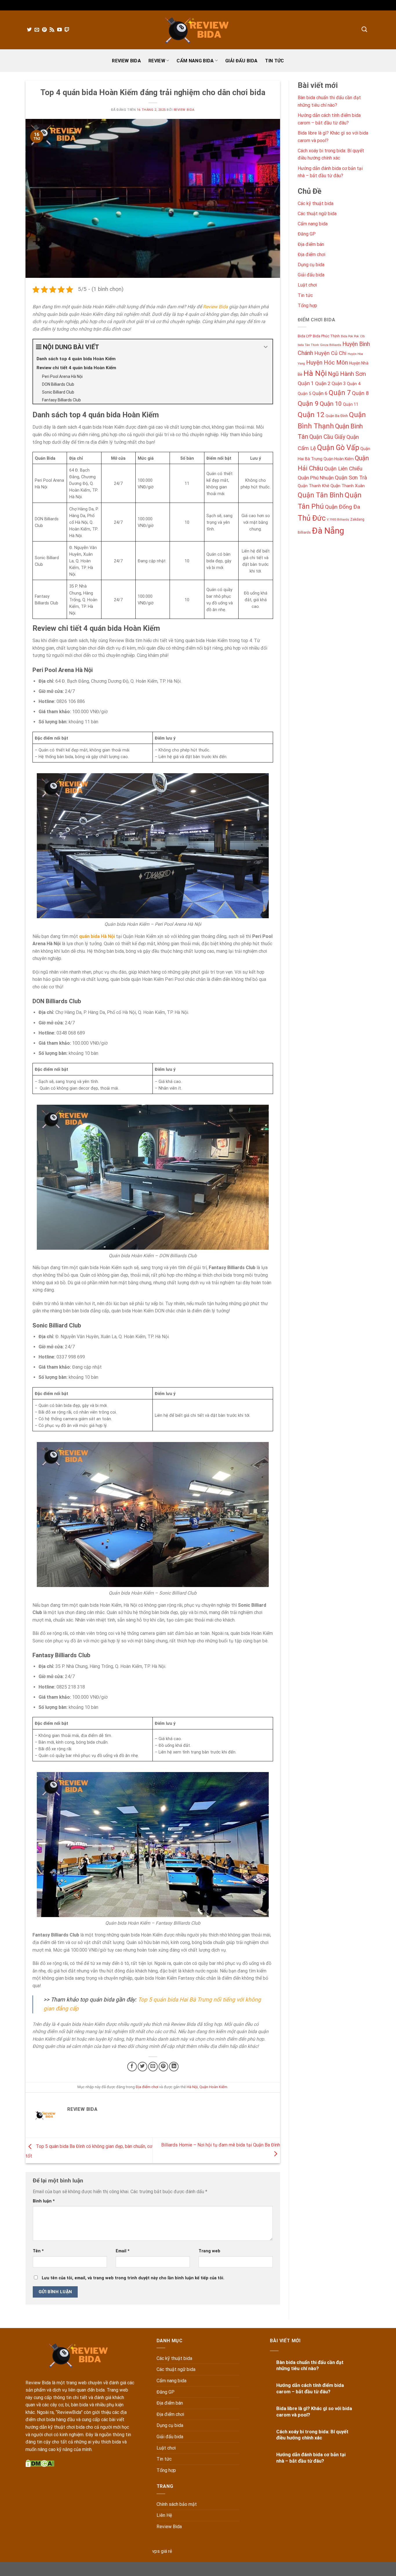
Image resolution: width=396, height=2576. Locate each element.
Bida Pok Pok (350, 336)
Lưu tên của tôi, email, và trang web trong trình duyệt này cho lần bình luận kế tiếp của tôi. (133, 2278)
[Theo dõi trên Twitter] (29, 30)
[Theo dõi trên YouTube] (59, 30)
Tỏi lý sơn (333, 2568)
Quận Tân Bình (321, 495)
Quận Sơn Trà (351, 478)
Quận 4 (354, 384)
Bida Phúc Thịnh (326, 336)
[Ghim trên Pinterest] (163, 2067)
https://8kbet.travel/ (73, 2568)
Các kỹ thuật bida (316, 203)
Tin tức (274, 61)
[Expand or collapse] (266, 347)
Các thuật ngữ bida (317, 214)
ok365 (114, 2568)
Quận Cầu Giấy (327, 437)
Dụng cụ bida (311, 265)
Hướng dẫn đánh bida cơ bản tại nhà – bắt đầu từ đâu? (311, 2458)
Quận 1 (306, 383)
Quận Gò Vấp (338, 447)
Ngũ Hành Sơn (347, 374)
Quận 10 (331, 404)
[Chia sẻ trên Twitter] (142, 2067)
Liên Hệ (164, 2515)
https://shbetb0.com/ (219, 2568)
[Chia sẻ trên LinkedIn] (174, 2067)
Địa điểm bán (311, 244)
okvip (248, 2568)
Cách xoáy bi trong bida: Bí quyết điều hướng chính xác (312, 2435)
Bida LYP (305, 336)
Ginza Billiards (331, 345)
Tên (38, 2251)
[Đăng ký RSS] (52, 30)
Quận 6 (320, 393)
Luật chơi (307, 285)
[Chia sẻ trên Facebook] (132, 2067)
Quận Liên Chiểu (343, 469)
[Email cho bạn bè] (153, 2067)
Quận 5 (304, 394)
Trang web (209, 2251)
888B (191, 2568)
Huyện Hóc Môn (327, 362)
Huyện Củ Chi (330, 353)
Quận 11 (351, 404)
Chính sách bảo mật (177, 2504)
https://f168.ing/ (168, 2568)
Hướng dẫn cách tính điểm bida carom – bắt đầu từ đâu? (310, 2388)
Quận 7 (340, 393)
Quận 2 (323, 383)
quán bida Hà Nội (97, 936)
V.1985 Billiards (338, 519)
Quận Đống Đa (343, 507)
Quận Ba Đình (337, 416)
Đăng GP (307, 234)
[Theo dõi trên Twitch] (67, 30)
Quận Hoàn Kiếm (213, 2087)
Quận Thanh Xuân (348, 486)
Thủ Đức (312, 518)
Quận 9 (308, 404)
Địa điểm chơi (147, 2087)
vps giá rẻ (162, 2551)
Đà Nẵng (328, 530)
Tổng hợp (307, 305)
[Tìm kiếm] (364, 29)
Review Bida (126, 61)
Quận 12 (311, 415)
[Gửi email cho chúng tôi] (37, 30)
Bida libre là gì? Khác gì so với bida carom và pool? (314, 2412)
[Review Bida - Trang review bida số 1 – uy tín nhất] (198, 30)
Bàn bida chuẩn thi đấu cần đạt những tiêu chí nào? (310, 2366)
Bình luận (44, 2201)
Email (123, 2251)
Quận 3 (339, 384)
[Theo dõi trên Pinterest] (44, 30)
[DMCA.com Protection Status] (40, 2463)
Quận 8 (360, 393)
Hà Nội (192, 2087)
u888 (100, 2568)
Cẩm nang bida (195, 61)
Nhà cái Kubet (136, 2568)
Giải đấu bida (241, 61)
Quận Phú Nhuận (316, 478)
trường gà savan (271, 2568)
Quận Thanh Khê (314, 486)
